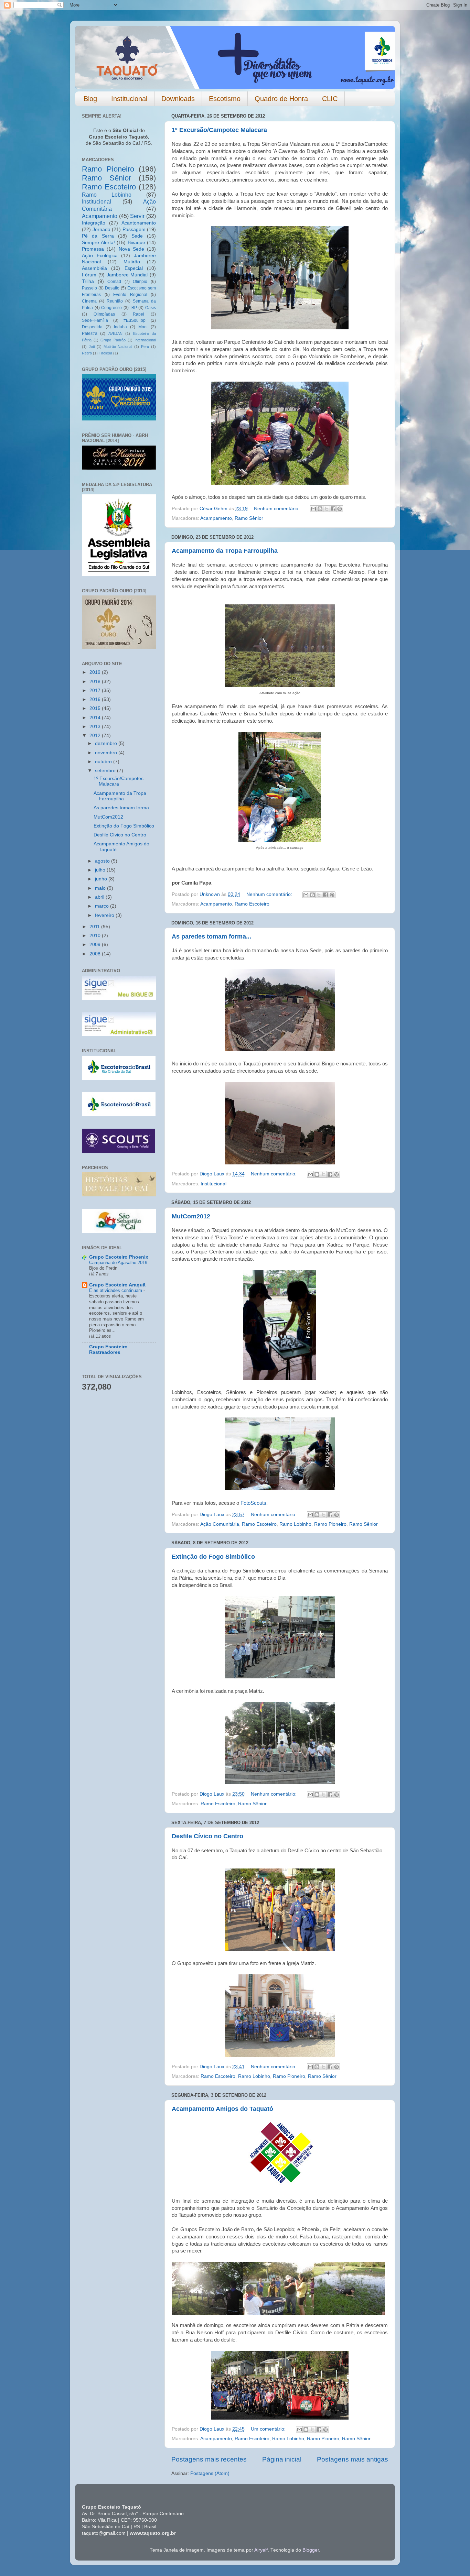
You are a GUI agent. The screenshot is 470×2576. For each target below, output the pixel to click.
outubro (104, 762)
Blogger (311, 2550)
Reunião (115, 301)
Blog (90, 99)
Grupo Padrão (113, 340)
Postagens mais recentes (209, 2459)
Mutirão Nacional (118, 347)
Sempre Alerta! (98, 243)
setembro (106, 771)
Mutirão (132, 262)
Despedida (92, 327)
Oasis (151, 308)
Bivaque (136, 243)
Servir (137, 216)
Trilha (88, 281)
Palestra (90, 333)
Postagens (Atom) (210, 2473)
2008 (96, 954)
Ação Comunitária (220, 1524)
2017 (96, 690)
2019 (96, 672)
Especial (134, 268)
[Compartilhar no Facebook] (333, 509)
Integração (94, 223)
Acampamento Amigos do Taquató (222, 2109)
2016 (96, 699)
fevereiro (105, 915)
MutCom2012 (191, 1216)
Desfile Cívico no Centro (207, 1836)
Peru (145, 347)
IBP (134, 308)
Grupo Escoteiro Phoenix (119, 1257)
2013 (96, 727)
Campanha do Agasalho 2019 (119, 1263)
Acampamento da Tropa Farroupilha (225, 551)
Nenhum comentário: (277, 509)
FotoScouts (253, 1503)
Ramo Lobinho (295, 1524)
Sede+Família (95, 320)
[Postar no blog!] (320, 509)
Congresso (111, 308)
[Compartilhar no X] (327, 509)
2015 (96, 708)
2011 (95, 927)
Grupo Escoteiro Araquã (117, 1285)
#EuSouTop (135, 320)
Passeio (89, 288)
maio (101, 888)
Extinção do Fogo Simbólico (213, 1557)
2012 (96, 736)
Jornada (102, 229)
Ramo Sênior (249, 518)
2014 (96, 718)
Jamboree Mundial (127, 275)
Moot (143, 327)
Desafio (112, 288)
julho (101, 870)
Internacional (145, 340)
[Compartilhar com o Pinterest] (340, 509)
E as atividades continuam (116, 1290)
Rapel (138, 314)
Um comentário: (269, 2429)
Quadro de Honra (281, 99)
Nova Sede (131, 249)
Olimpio (140, 282)
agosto (103, 861)
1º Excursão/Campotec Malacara (219, 130)
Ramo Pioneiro (330, 1524)
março (103, 906)
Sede (137, 236)
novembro (107, 753)
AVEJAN (115, 333)
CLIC (330, 99)
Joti (92, 347)
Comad (114, 282)
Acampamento (216, 518)
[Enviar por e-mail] (313, 509)
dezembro (107, 743)
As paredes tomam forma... (211, 936)
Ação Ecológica (100, 256)
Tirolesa (105, 353)
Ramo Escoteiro (252, 904)
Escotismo (225, 99)
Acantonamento (139, 223)
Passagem (134, 229)
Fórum (89, 275)
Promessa (93, 249)
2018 (96, 682)
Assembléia (94, 268)
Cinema (89, 301)
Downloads (178, 99)
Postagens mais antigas (352, 2459)
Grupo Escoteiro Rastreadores (108, 1350)
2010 (96, 936)
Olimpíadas (104, 314)
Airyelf (261, 2550)
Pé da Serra (98, 236)
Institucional (129, 99)
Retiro (87, 353)
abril (100, 897)
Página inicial (282, 2459)
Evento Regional (130, 295)
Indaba (120, 327)
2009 (96, 945)
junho (102, 879)
